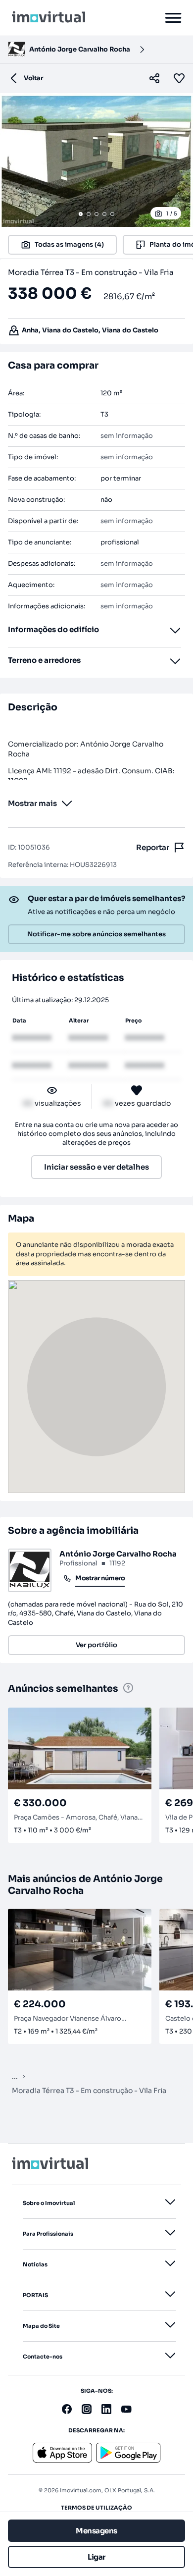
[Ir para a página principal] (48, 18)
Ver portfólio (96, 1645)
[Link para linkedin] (106, 2409)
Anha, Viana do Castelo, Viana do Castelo (90, 330)
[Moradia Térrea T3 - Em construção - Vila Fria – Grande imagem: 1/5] (96, 160)
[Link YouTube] (126, 2409)
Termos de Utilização (96, 2508)
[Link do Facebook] (67, 2409)
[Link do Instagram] (87, 2409)
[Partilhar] (154, 78)
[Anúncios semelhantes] (128, 1689)
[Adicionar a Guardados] (181, 78)
